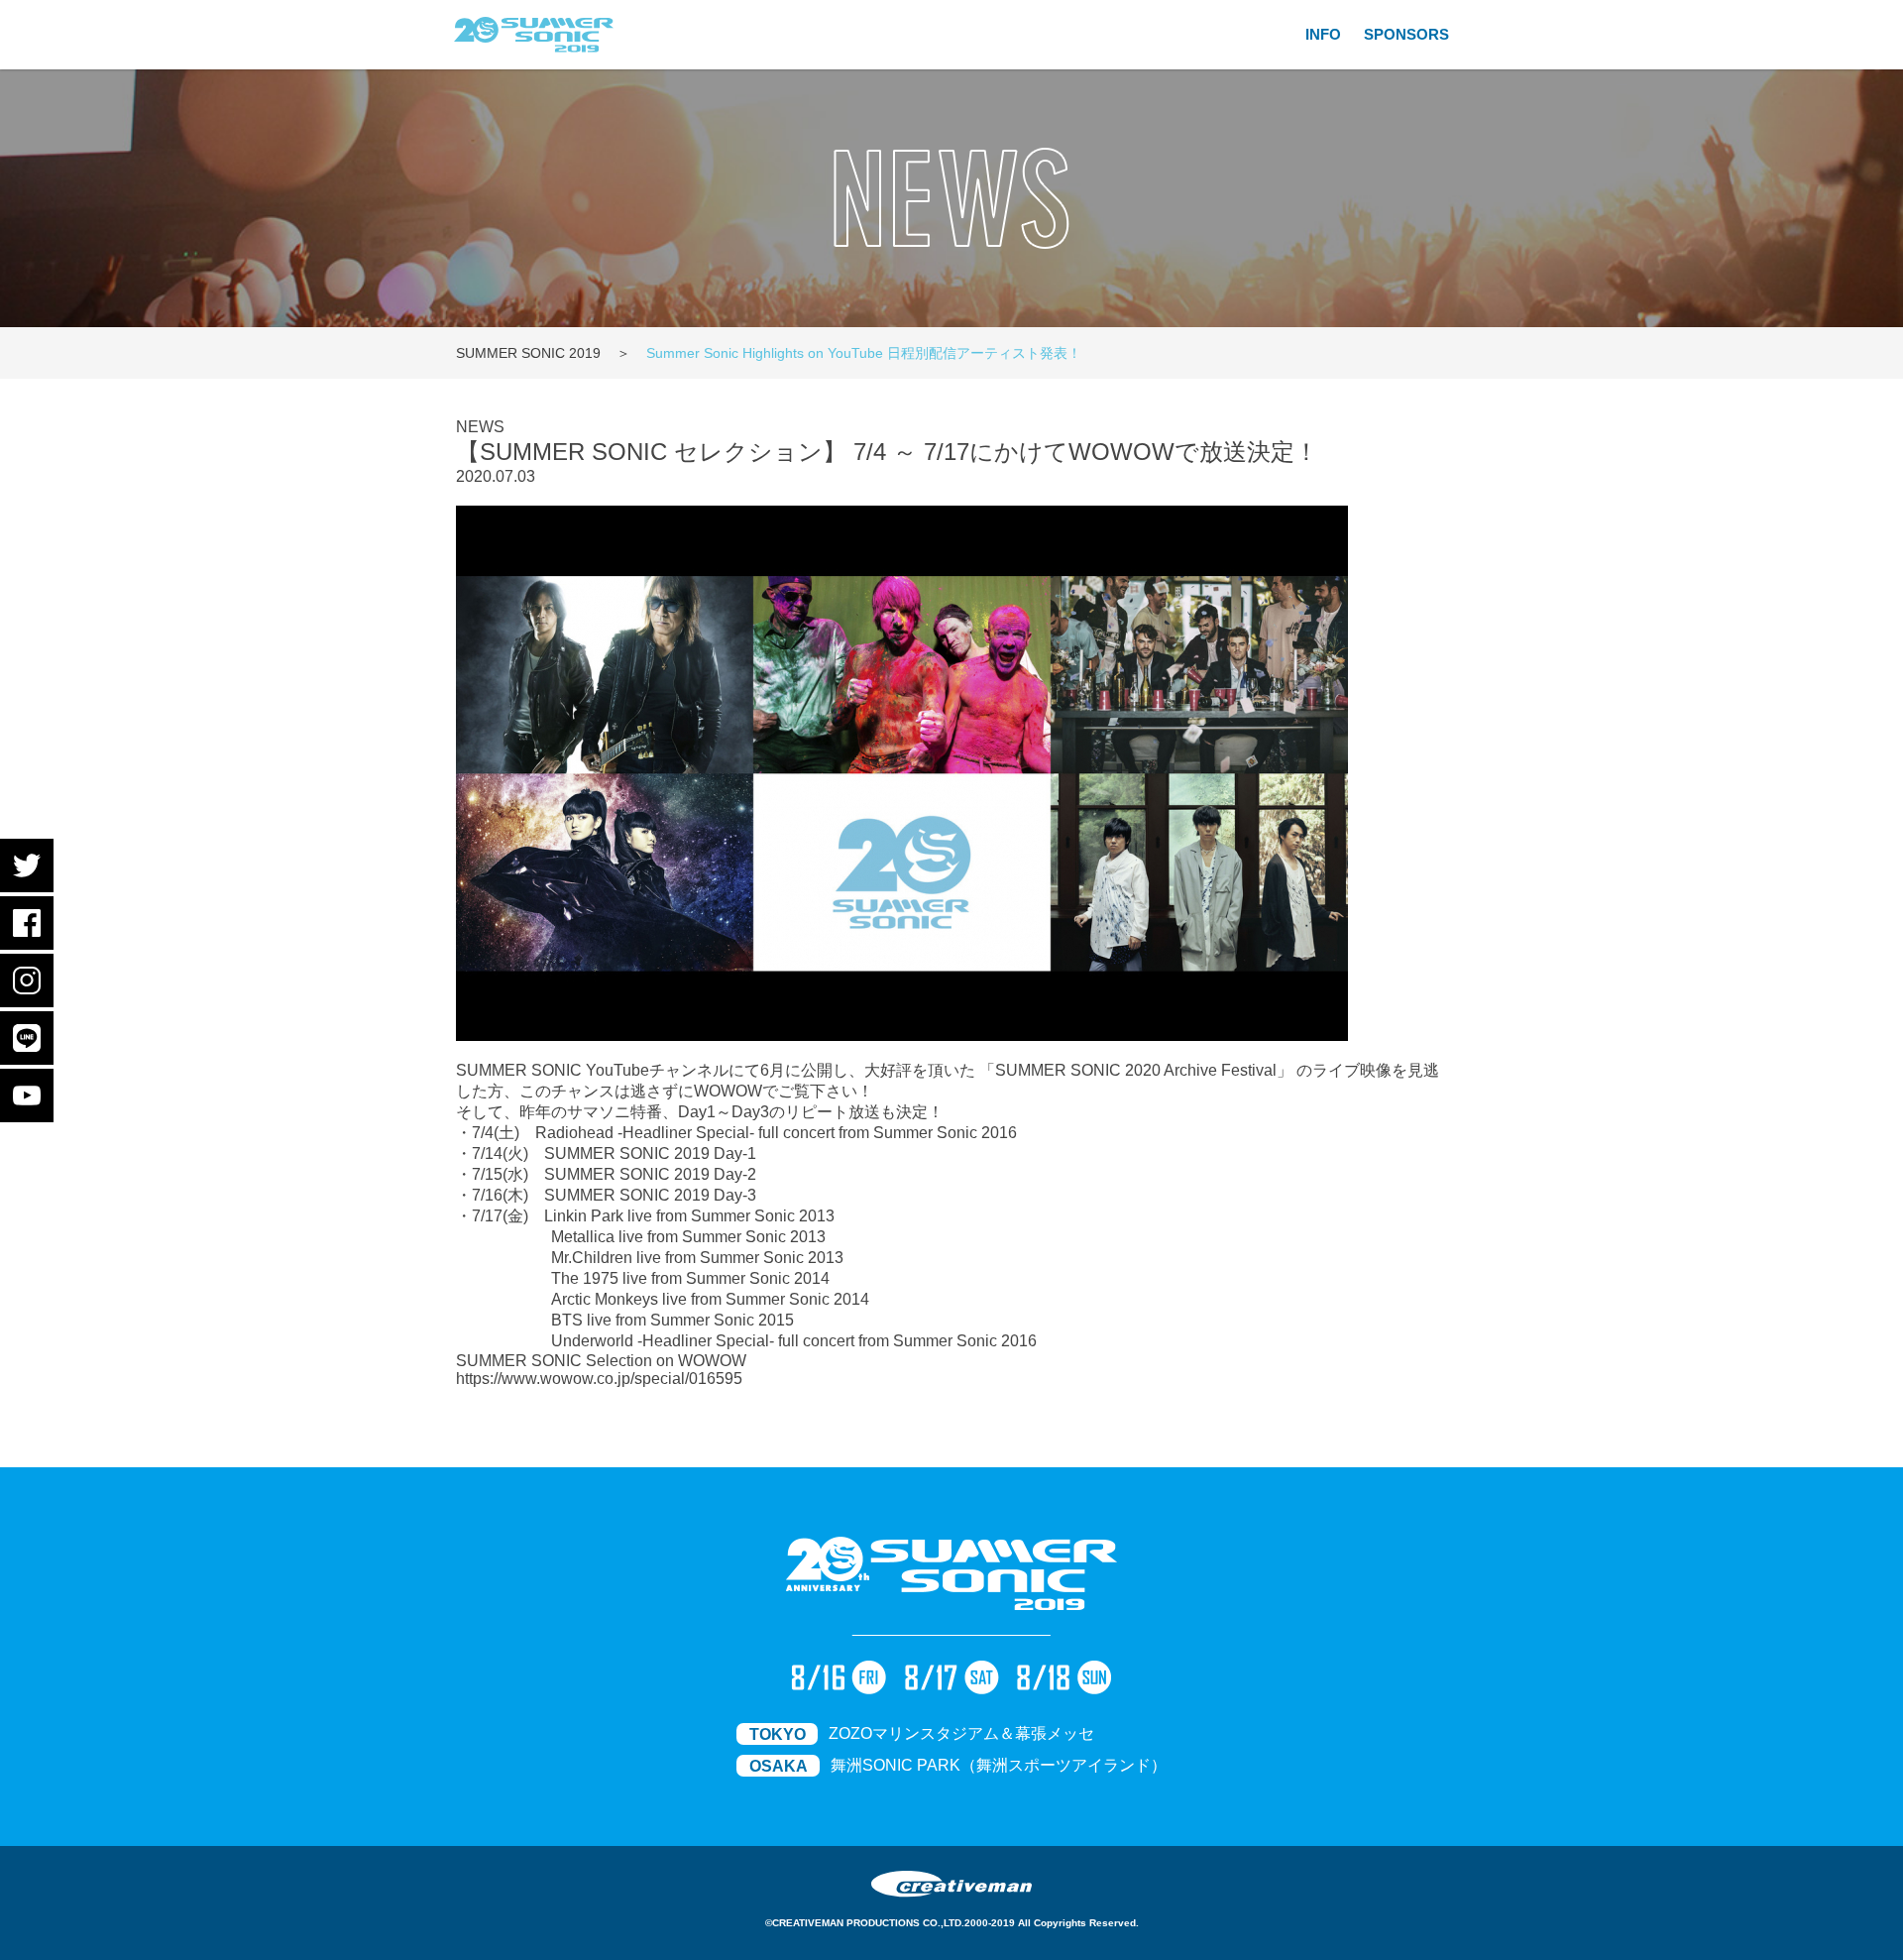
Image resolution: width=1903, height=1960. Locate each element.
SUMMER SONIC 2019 (528, 353)
